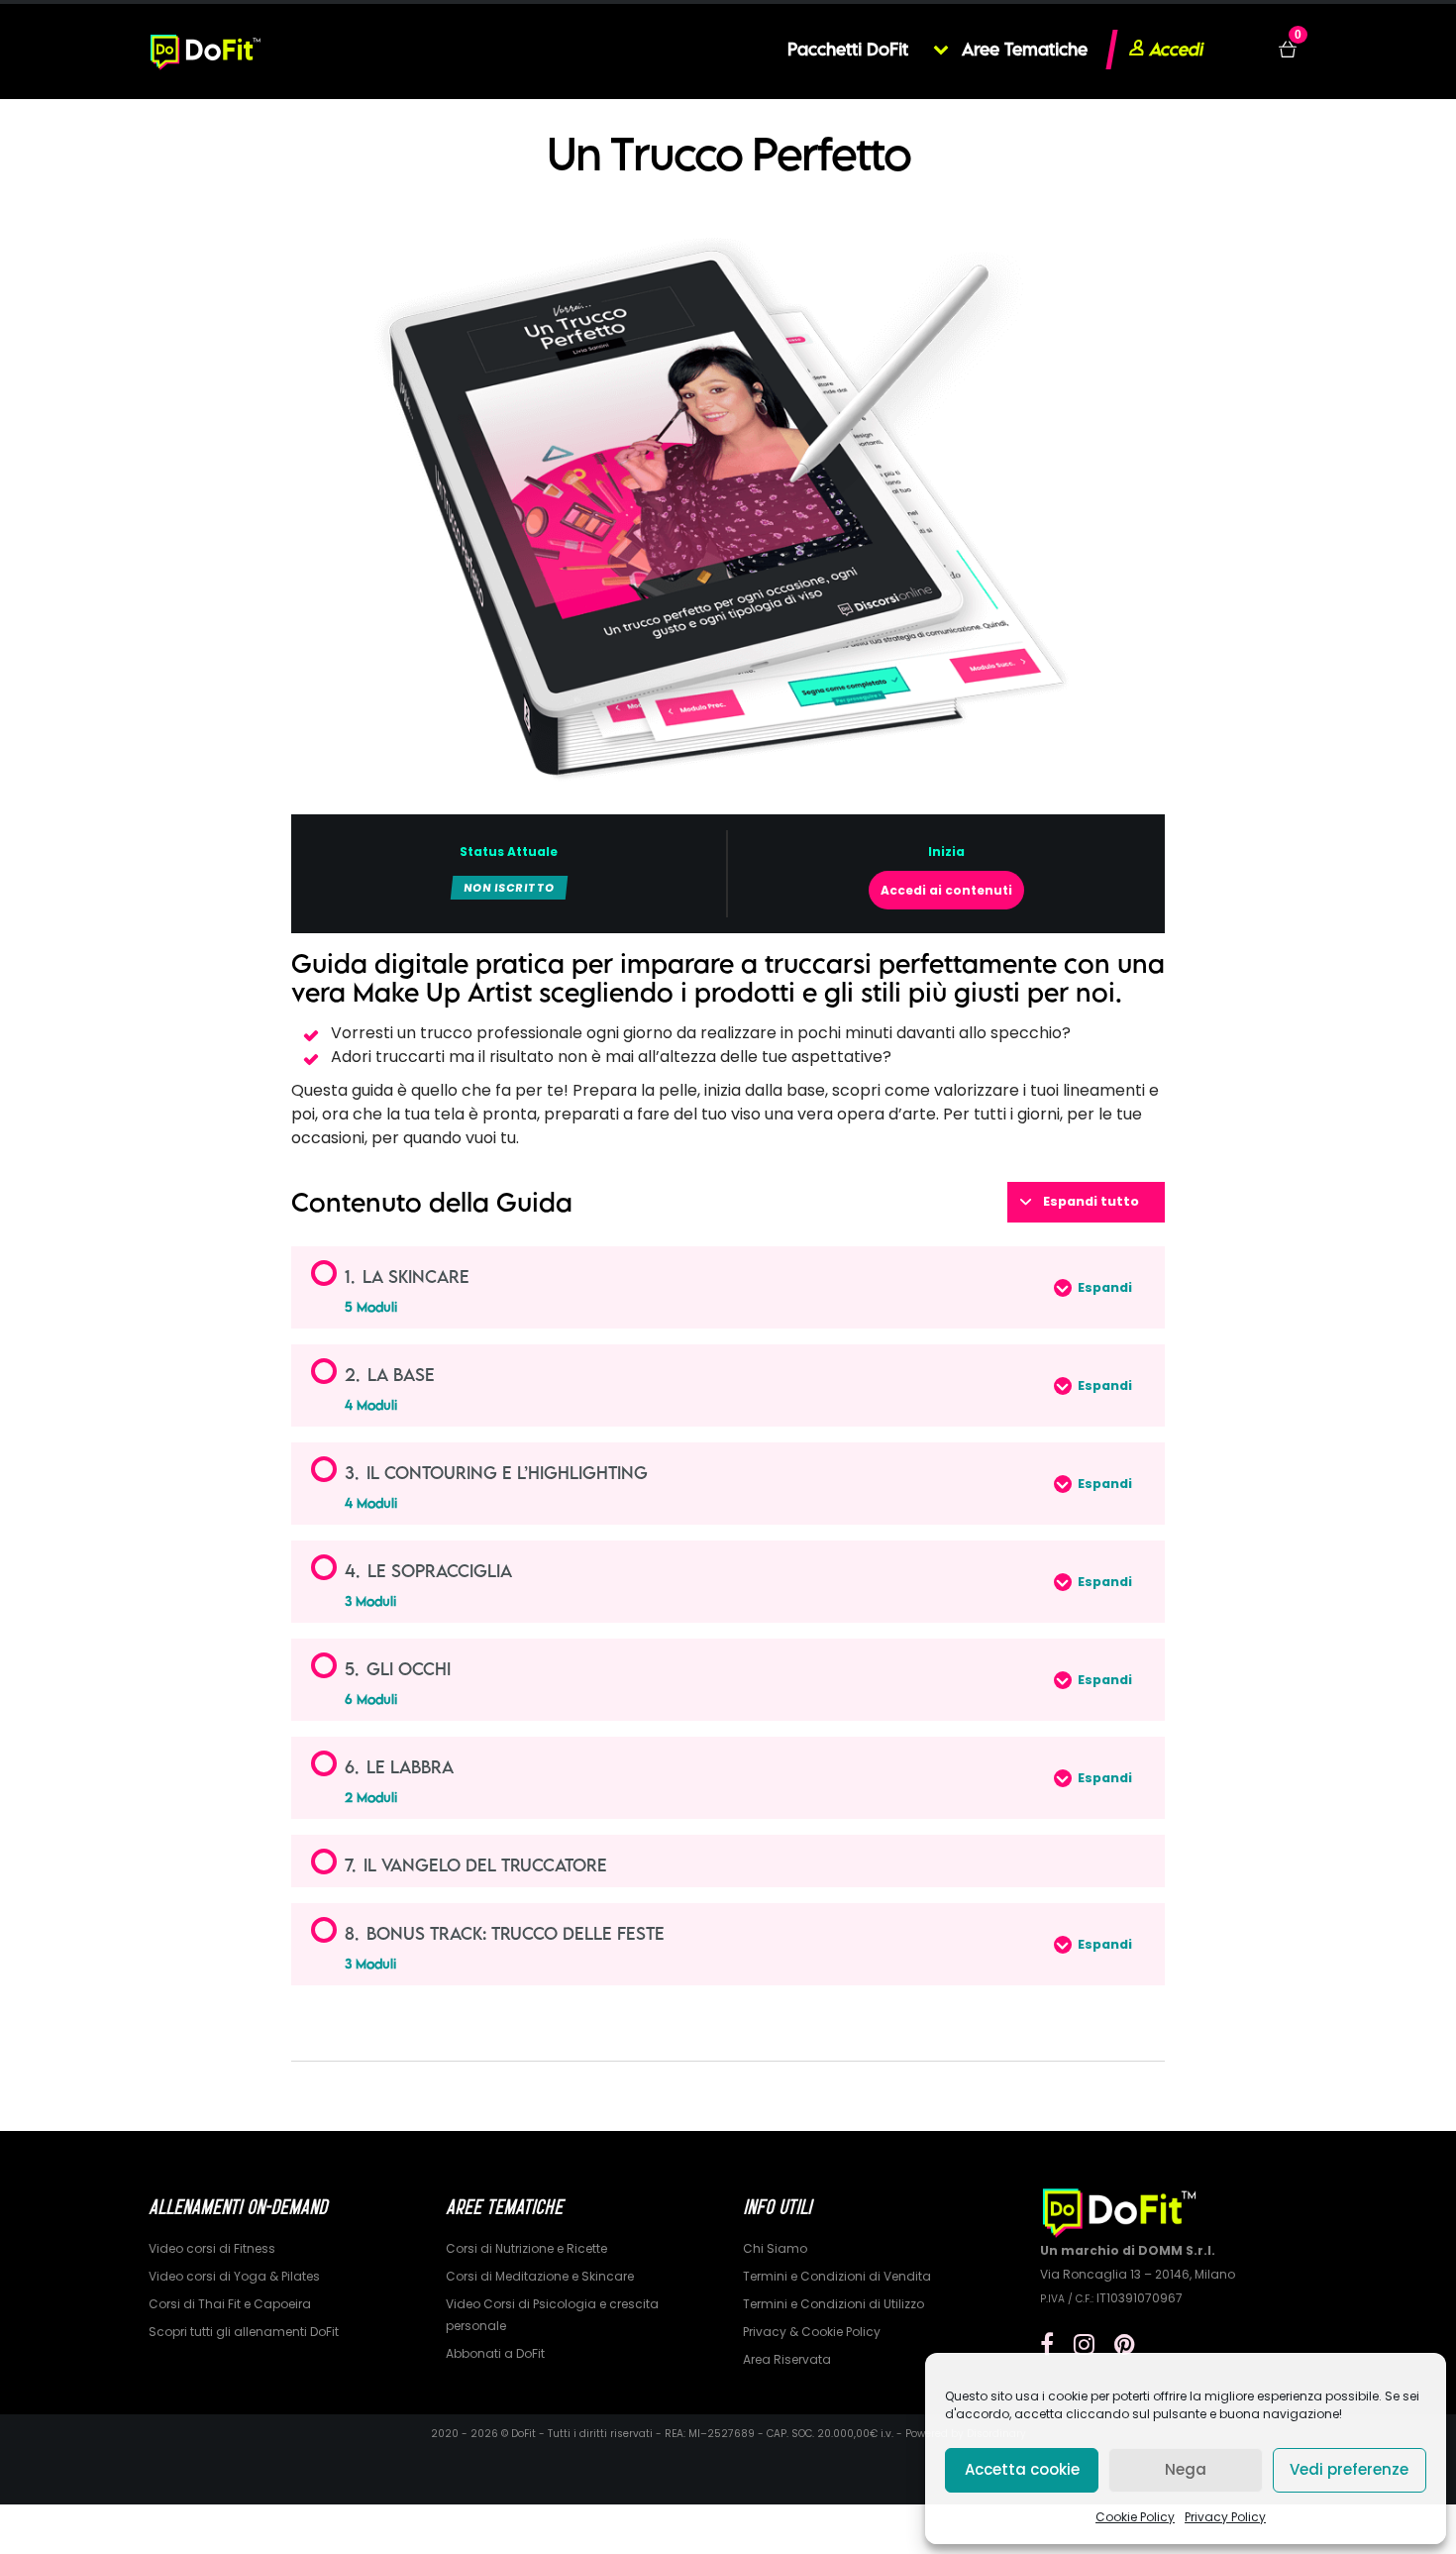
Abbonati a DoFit (495, 2353)
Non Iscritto (509, 888)
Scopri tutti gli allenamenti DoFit (244, 2332)
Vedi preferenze (1349, 2469)
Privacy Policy (1225, 2517)
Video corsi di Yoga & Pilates (234, 2276)
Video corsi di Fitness (212, 2248)
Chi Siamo (775, 2248)
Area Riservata (787, 2359)
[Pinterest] (1125, 2344)
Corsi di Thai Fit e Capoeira (230, 2304)
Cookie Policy (1135, 2517)
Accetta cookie (1022, 2469)
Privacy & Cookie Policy (812, 2332)
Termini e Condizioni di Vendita (837, 2276)
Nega (1186, 2469)
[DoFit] (206, 50)
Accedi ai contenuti (946, 890)
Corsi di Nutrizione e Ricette (526, 2248)
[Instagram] (1084, 2344)
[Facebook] (1047, 2344)
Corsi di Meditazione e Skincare (540, 2276)
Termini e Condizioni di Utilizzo (833, 2304)
